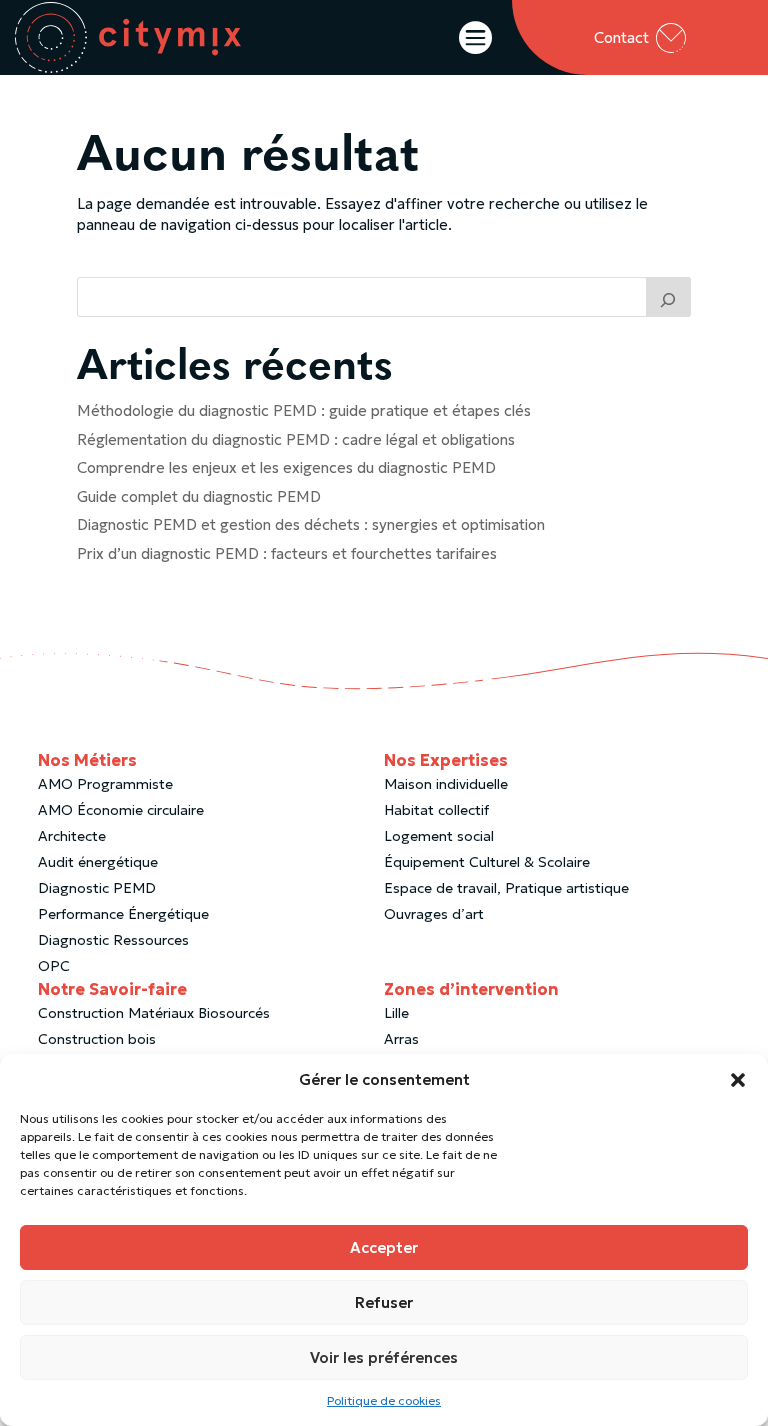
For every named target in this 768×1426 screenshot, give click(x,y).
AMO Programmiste (105, 784)
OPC (54, 966)
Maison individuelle (446, 784)
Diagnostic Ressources (113, 940)
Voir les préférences (384, 1357)
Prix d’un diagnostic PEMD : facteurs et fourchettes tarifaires (287, 553)
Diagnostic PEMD (97, 888)
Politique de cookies (384, 1400)
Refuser (384, 1302)
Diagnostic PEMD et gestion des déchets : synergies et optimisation (311, 524)
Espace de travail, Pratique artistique (506, 888)
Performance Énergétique (123, 914)
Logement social (439, 836)
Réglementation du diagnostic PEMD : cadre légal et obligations (296, 439)
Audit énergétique (98, 862)
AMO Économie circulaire (121, 810)
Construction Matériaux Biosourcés (154, 1013)
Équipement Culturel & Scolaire (487, 862)
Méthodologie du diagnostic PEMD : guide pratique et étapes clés (304, 410)
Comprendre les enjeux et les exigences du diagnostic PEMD (286, 467)
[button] (738, 1080)
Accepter (384, 1247)
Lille (396, 1013)
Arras (401, 1039)
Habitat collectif (436, 810)
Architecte (72, 836)
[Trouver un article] (669, 297)
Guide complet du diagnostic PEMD (199, 496)
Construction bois (97, 1039)
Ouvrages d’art (434, 914)
